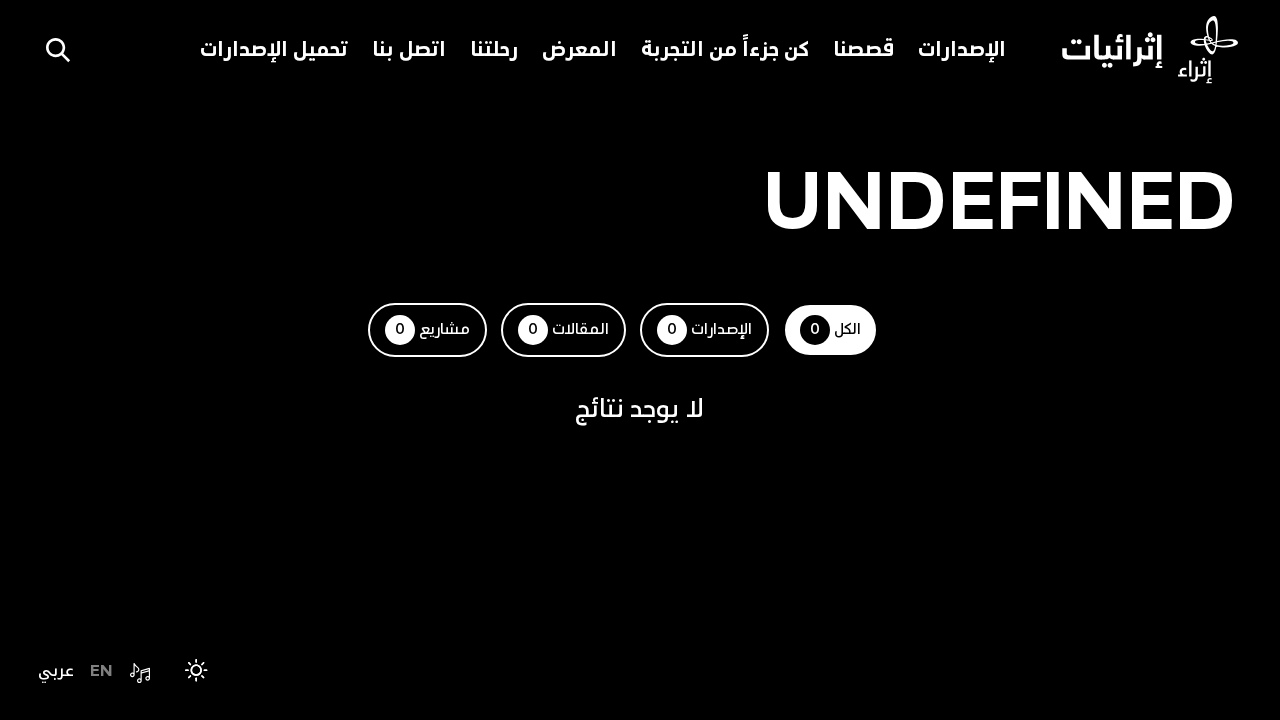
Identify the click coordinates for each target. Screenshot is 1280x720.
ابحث (58, 50)
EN (101, 670)
